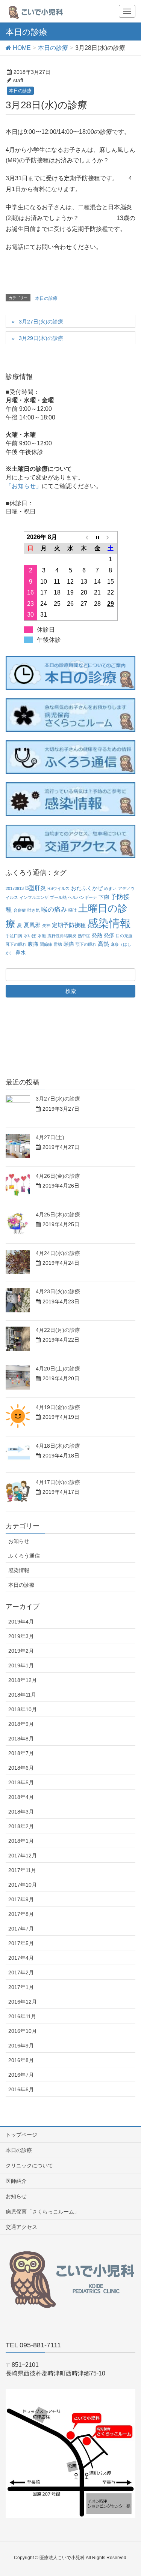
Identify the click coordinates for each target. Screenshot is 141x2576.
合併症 (20, 910)
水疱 (42, 936)
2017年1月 (21, 1987)
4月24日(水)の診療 (58, 1253)
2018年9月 (21, 1724)
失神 (46, 926)
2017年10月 (23, 1885)
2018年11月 (22, 1695)
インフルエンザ (34, 897)
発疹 (109, 935)
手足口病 (14, 936)
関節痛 (46, 944)
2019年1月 (21, 1665)
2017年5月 (21, 1943)
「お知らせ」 (24, 486)
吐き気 (34, 910)
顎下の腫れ (86, 944)
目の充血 (124, 936)
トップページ (21, 2135)
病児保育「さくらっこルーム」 (42, 2212)
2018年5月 (21, 1782)
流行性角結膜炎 (62, 936)
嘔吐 (73, 910)
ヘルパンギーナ (83, 897)
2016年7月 (21, 2075)
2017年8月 (21, 1914)
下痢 (104, 897)
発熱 (97, 935)
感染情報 (109, 923)
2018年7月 (21, 1753)
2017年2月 (21, 1972)
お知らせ (19, 1541)
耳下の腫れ (16, 944)
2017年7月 (21, 1929)
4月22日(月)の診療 (58, 1330)
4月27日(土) (50, 1137)
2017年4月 (21, 1958)
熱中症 (84, 936)
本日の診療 (20, 91)
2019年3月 (21, 1636)
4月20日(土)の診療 (58, 1369)
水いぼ (30, 936)
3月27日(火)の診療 (41, 322)
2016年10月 (23, 2031)
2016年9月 (21, 2046)
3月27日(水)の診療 (58, 1099)
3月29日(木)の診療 (41, 338)
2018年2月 (21, 1826)
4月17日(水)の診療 (58, 1482)
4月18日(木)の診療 (58, 1446)
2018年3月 (21, 1812)
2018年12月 (23, 1680)
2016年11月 (22, 2016)
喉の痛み (54, 910)
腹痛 (33, 944)
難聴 (58, 944)
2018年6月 (21, 1768)
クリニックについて (29, 2166)
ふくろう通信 (24, 1556)
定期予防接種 (69, 925)
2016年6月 (21, 2089)
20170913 (15, 888)
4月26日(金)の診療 (58, 1176)
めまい (110, 888)
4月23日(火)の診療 (58, 1291)
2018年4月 (21, 1797)
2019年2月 (21, 1651)
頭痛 (69, 944)
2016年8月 (21, 2060)
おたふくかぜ (87, 888)
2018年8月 (21, 1739)
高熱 (103, 944)
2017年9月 (21, 1899)
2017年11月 (22, 1870)
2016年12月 (23, 2002)
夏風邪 (32, 925)
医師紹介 (16, 2181)
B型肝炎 (36, 888)
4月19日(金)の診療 (58, 1407)
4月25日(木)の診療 (58, 1215)
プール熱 (58, 897)
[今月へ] (97, 537)
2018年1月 (21, 1841)
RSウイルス (58, 888)
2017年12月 (23, 1856)
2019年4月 (21, 1622)
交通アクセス (21, 2227)
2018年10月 (23, 1709)
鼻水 (21, 953)
